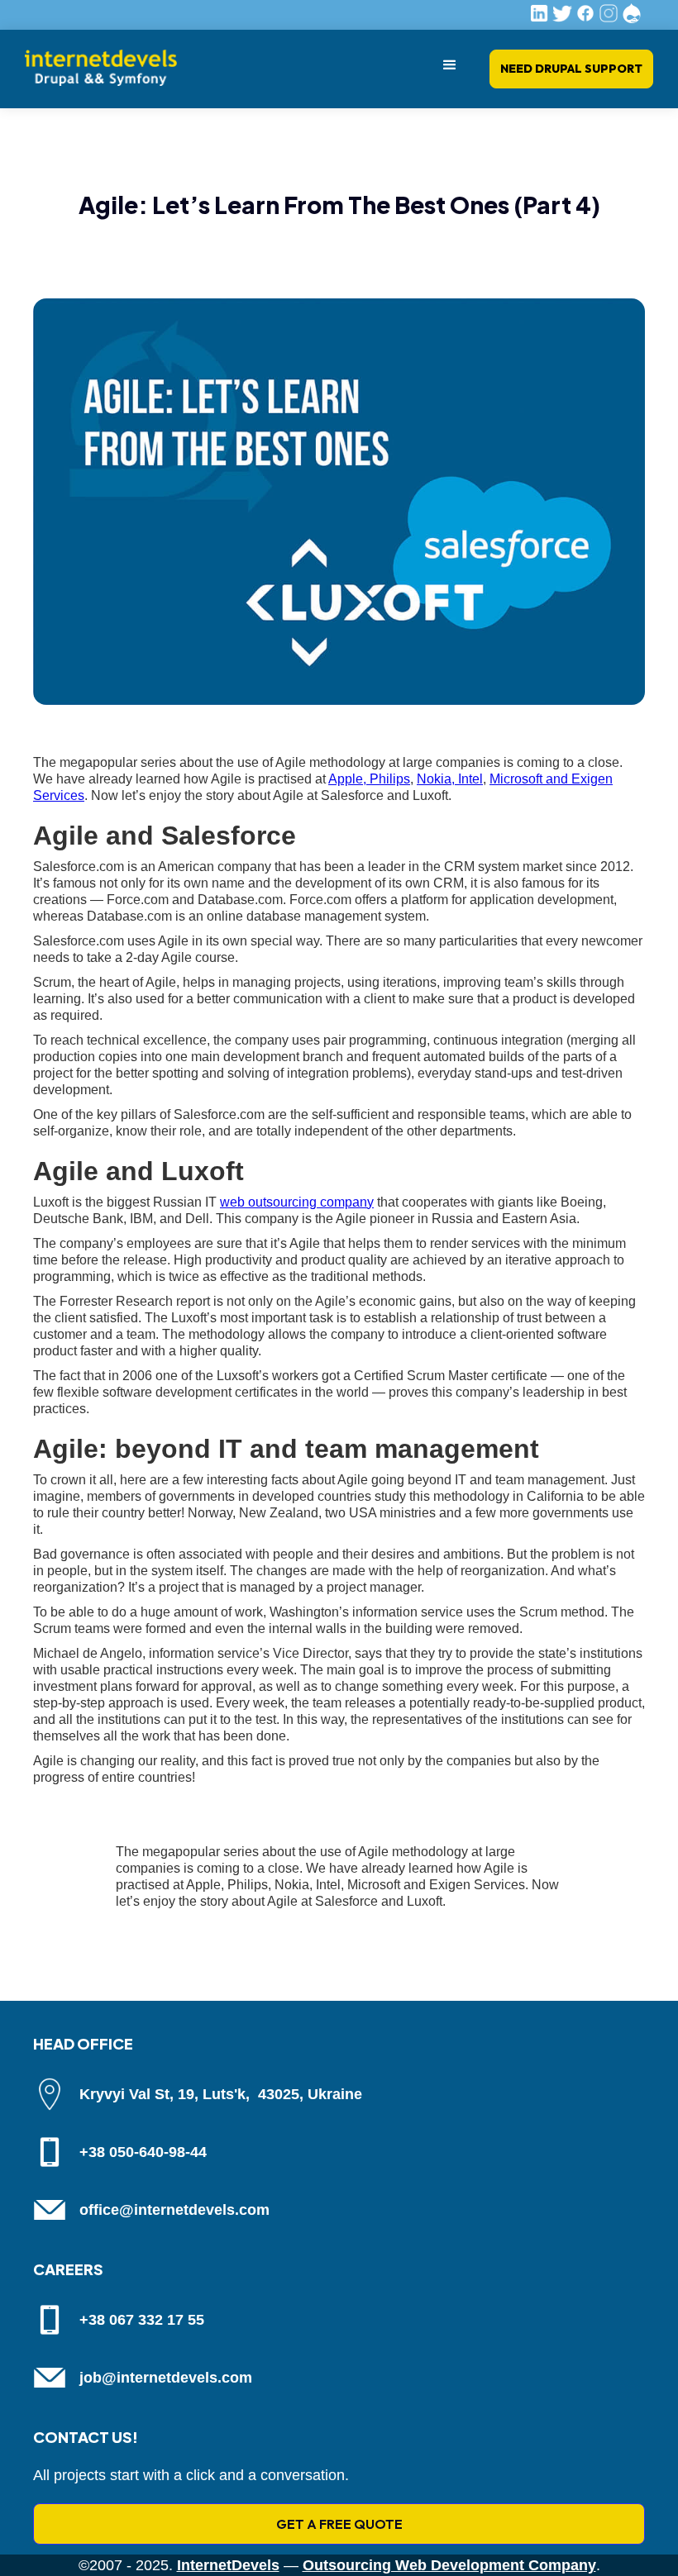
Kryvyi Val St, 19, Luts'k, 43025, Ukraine (221, 2094)
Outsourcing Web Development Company (449, 2565)
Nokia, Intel (450, 779)
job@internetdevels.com (166, 2378)
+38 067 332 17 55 (142, 2320)
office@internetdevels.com (174, 2210)
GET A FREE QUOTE (339, 2524)
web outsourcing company (297, 1202)
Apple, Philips (369, 779)
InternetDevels (228, 2565)
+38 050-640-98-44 (143, 2152)
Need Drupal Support (571, 69)
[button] (450, 65)
